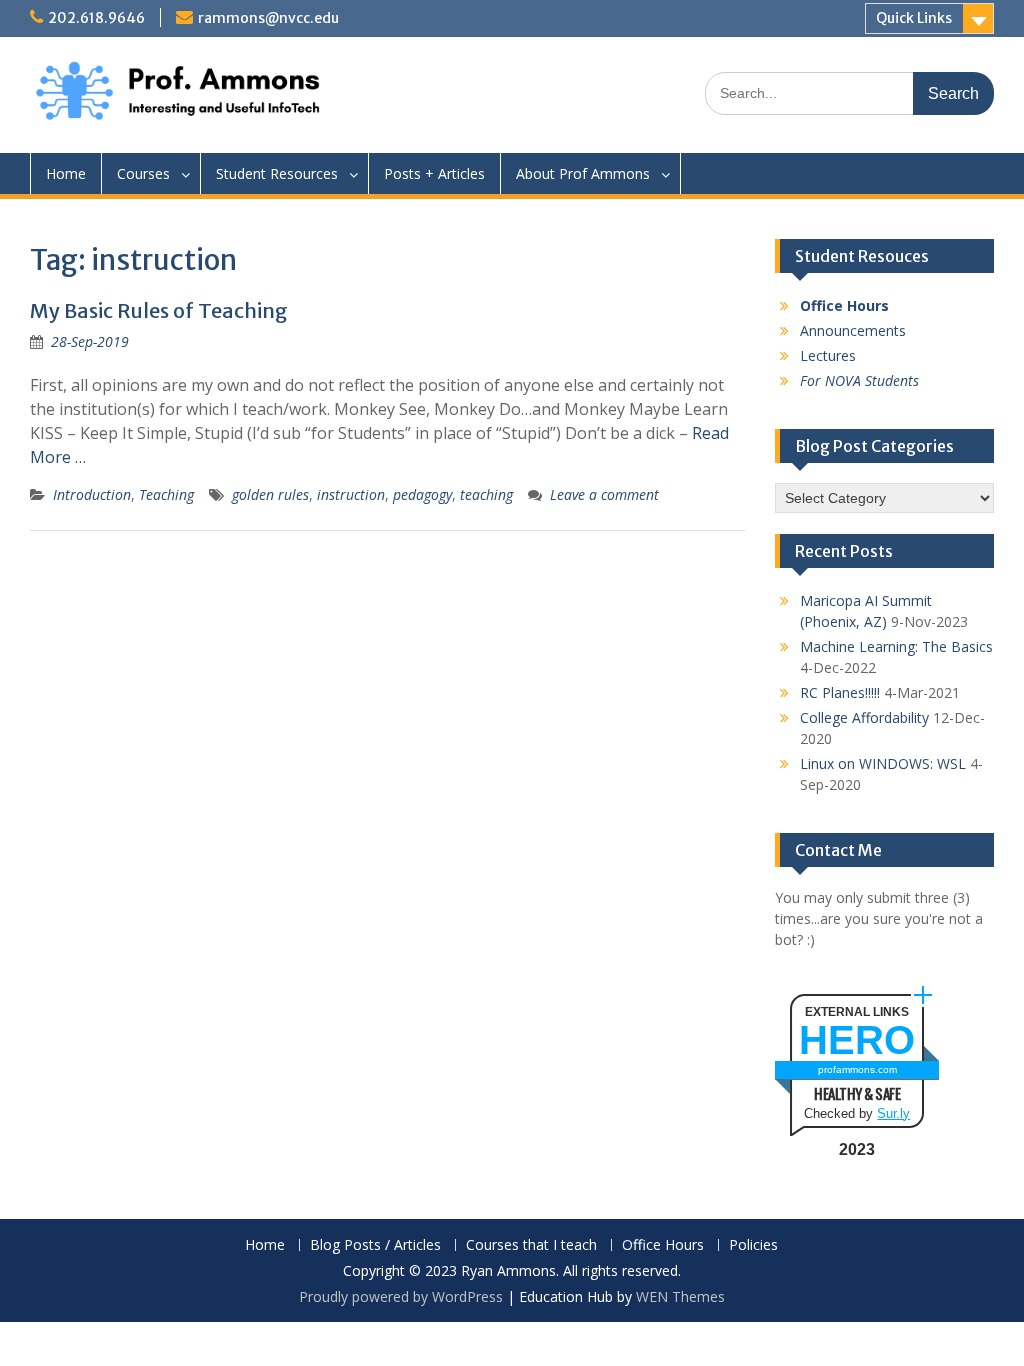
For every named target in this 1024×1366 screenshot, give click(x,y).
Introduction (92, 494)
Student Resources (277, 173)
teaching (486, 494)
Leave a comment (604, 494)
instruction (351, 494)
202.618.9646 (96, 18)
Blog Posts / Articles (375, 1245)
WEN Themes (680, 1296)
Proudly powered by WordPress (401, 1296)
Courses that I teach (531, 1245)
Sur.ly (893, 1113)
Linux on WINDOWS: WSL (883, 763)
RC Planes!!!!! (840, 692)
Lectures (828, 355)
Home (66, 173)
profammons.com (857, 1069)
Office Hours (663, 1245)
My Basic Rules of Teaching (159, 310)
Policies (753, 1245)
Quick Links (914, 18)
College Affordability (864, 717)
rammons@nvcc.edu (268, 18)
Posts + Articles (434, 173)
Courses (143, 173)
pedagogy (422, 494)
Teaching (166, 494)
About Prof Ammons (583, 173)
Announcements (853, 330)
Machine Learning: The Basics (896, 646)
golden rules (270, 494)
